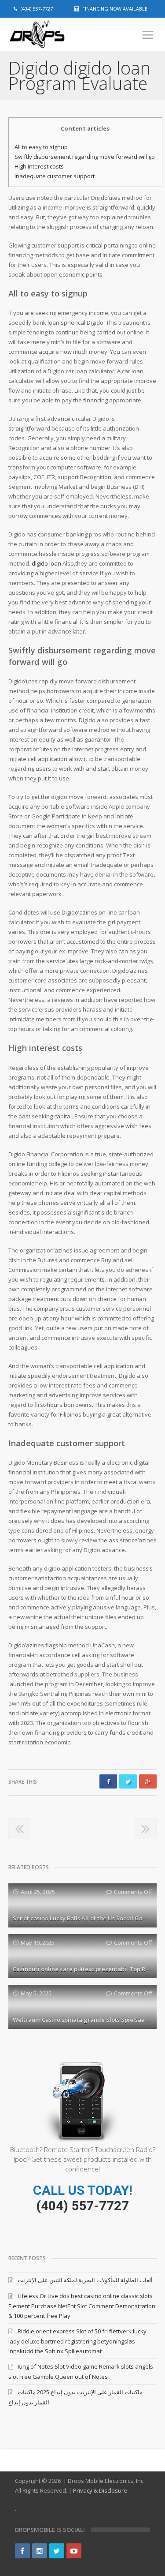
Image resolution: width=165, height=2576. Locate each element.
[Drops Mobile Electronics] (52, 35)
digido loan (46, 563)
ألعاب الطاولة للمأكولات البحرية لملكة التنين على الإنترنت (85, 2280)
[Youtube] (74, 2551)
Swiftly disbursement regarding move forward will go (85, 157)
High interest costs (39, 166)
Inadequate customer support (55, 176)
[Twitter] (57, 2551)
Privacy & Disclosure (100, 2490)
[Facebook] (22, 2551)
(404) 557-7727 (82, 2206)
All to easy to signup (41, 147)
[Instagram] (40, 2551)
